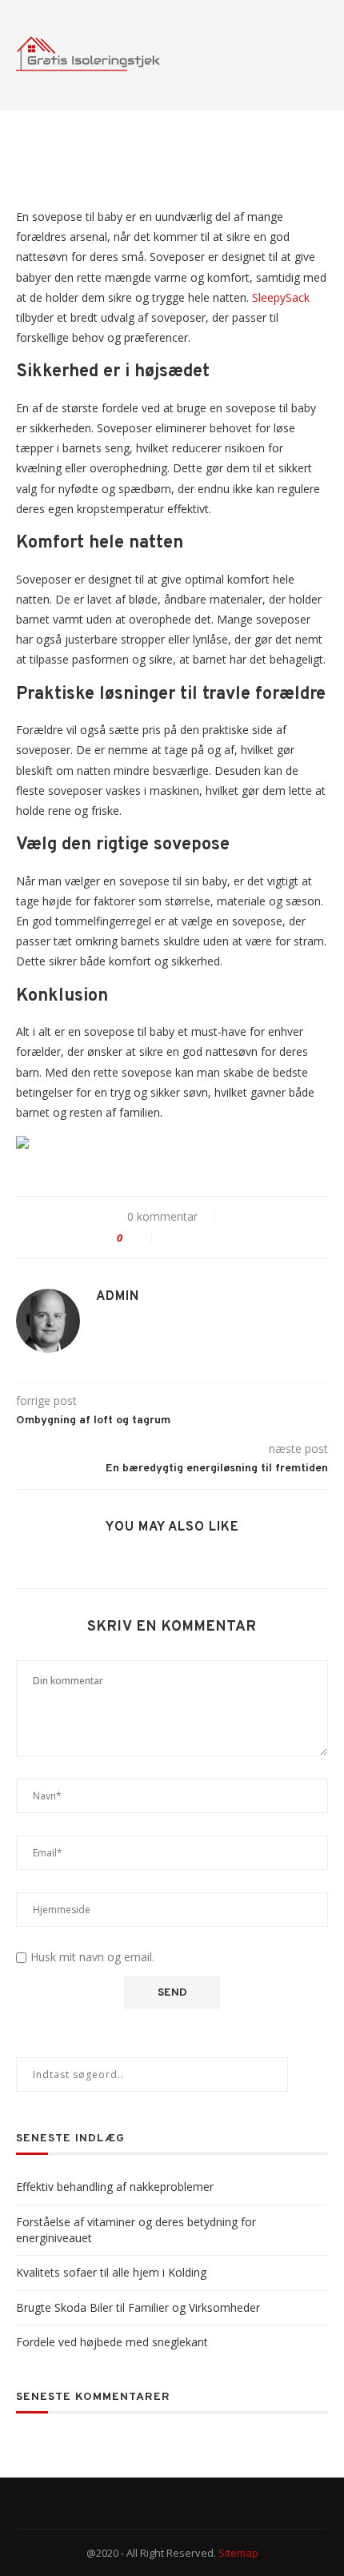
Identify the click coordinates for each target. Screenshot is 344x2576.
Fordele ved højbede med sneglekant (112, 2342)
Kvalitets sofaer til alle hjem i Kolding (111, 2272)
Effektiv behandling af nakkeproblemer (115, 2187)
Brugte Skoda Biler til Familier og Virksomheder (138, 2307)
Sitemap (238, 2553)
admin (118, 1297)
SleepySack (281, 297)
